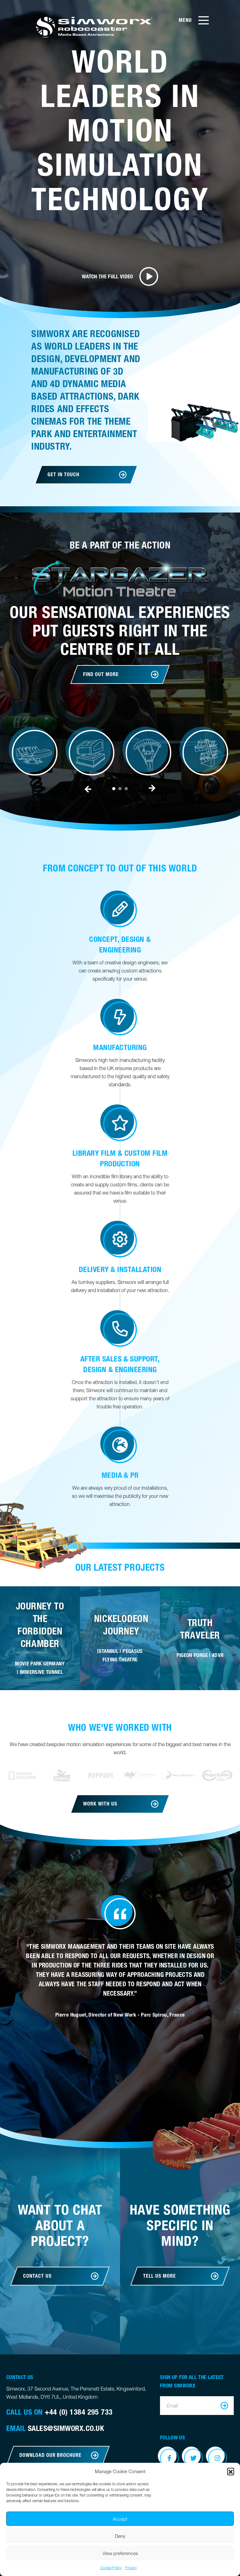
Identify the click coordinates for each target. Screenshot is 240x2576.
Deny (120, 2536)
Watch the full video (107, 276)
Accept (120, 2519)
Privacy (131, 2568)
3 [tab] (126, 789)
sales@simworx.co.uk (66, 2428)
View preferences (120, 2553)
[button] (231, 2471)
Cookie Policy (111, 2568)
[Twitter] (193, 2458)
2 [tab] (120, 789)
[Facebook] (169, 2458)
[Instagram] (217, 2458)
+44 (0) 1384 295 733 (79, 2412)
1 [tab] (114, 789)
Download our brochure (50, 2455)
